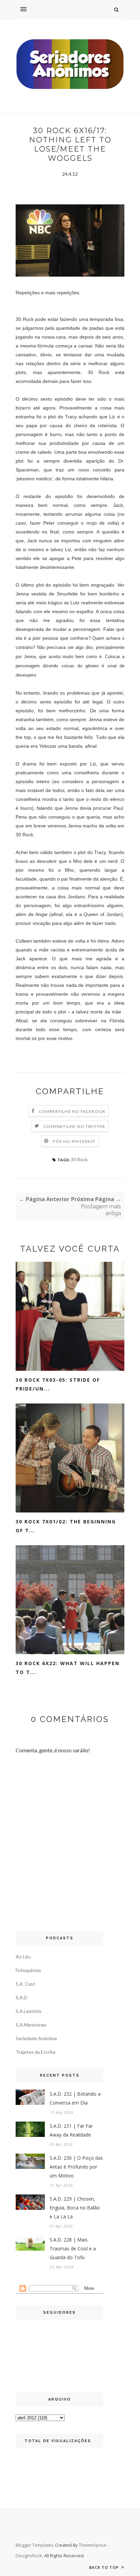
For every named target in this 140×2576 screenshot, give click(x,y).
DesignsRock (29, 2556)
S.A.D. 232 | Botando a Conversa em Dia (75, 2098)
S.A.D (21, 1997)
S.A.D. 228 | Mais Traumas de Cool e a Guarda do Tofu (73, 2248)
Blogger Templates (35, 2545)
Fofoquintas (28, 1970)
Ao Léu (23, 1957)
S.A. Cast (25, 1984)
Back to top (104, 2567)
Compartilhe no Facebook (72, 1111)
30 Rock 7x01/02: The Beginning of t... (66, 1526)
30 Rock (79, 1159)
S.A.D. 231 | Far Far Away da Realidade (71, 2130)
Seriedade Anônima (36, 2038)
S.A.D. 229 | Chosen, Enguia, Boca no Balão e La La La (75, 2208)
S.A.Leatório (29, 2011)
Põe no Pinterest (74, 1141)
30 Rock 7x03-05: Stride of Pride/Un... (58, 1384)
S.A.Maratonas (31, 2025)
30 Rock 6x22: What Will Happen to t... (68, 1668)
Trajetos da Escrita (36, 2052)
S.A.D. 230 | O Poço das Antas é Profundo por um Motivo (76, 2167)
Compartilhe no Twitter (74, 1126)
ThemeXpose (93, 2545)
